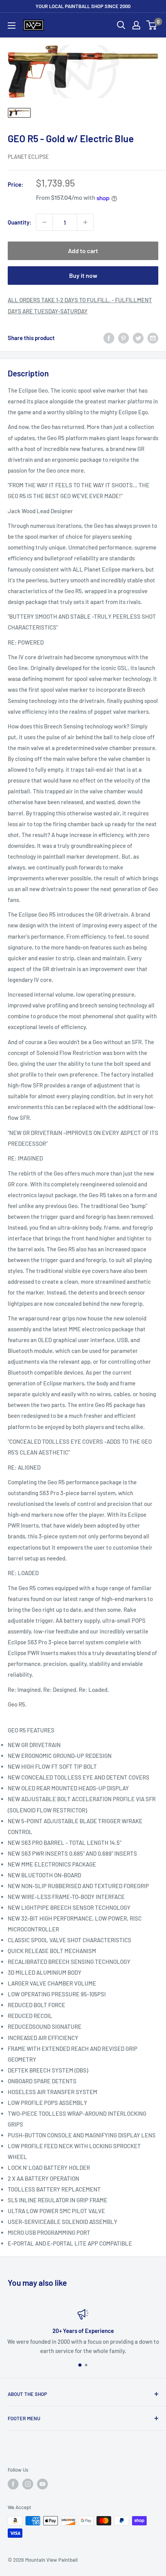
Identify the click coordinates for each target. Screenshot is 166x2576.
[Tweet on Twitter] (138, 338)
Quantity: (19, 222)
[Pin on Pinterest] (124, 338)
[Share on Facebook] (109, 338)
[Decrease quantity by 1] (44, 222)
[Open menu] (12, 26)
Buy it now (83, 275)
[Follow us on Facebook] (13, 2484)
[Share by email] (153, 338)
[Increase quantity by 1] (85, 222)
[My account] (136, 25)
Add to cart (83, 251)
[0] (152, 25)
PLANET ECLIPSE (28, 157)
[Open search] (121, 25)
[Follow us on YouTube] (42, 2484)
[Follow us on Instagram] (28, 2484)
